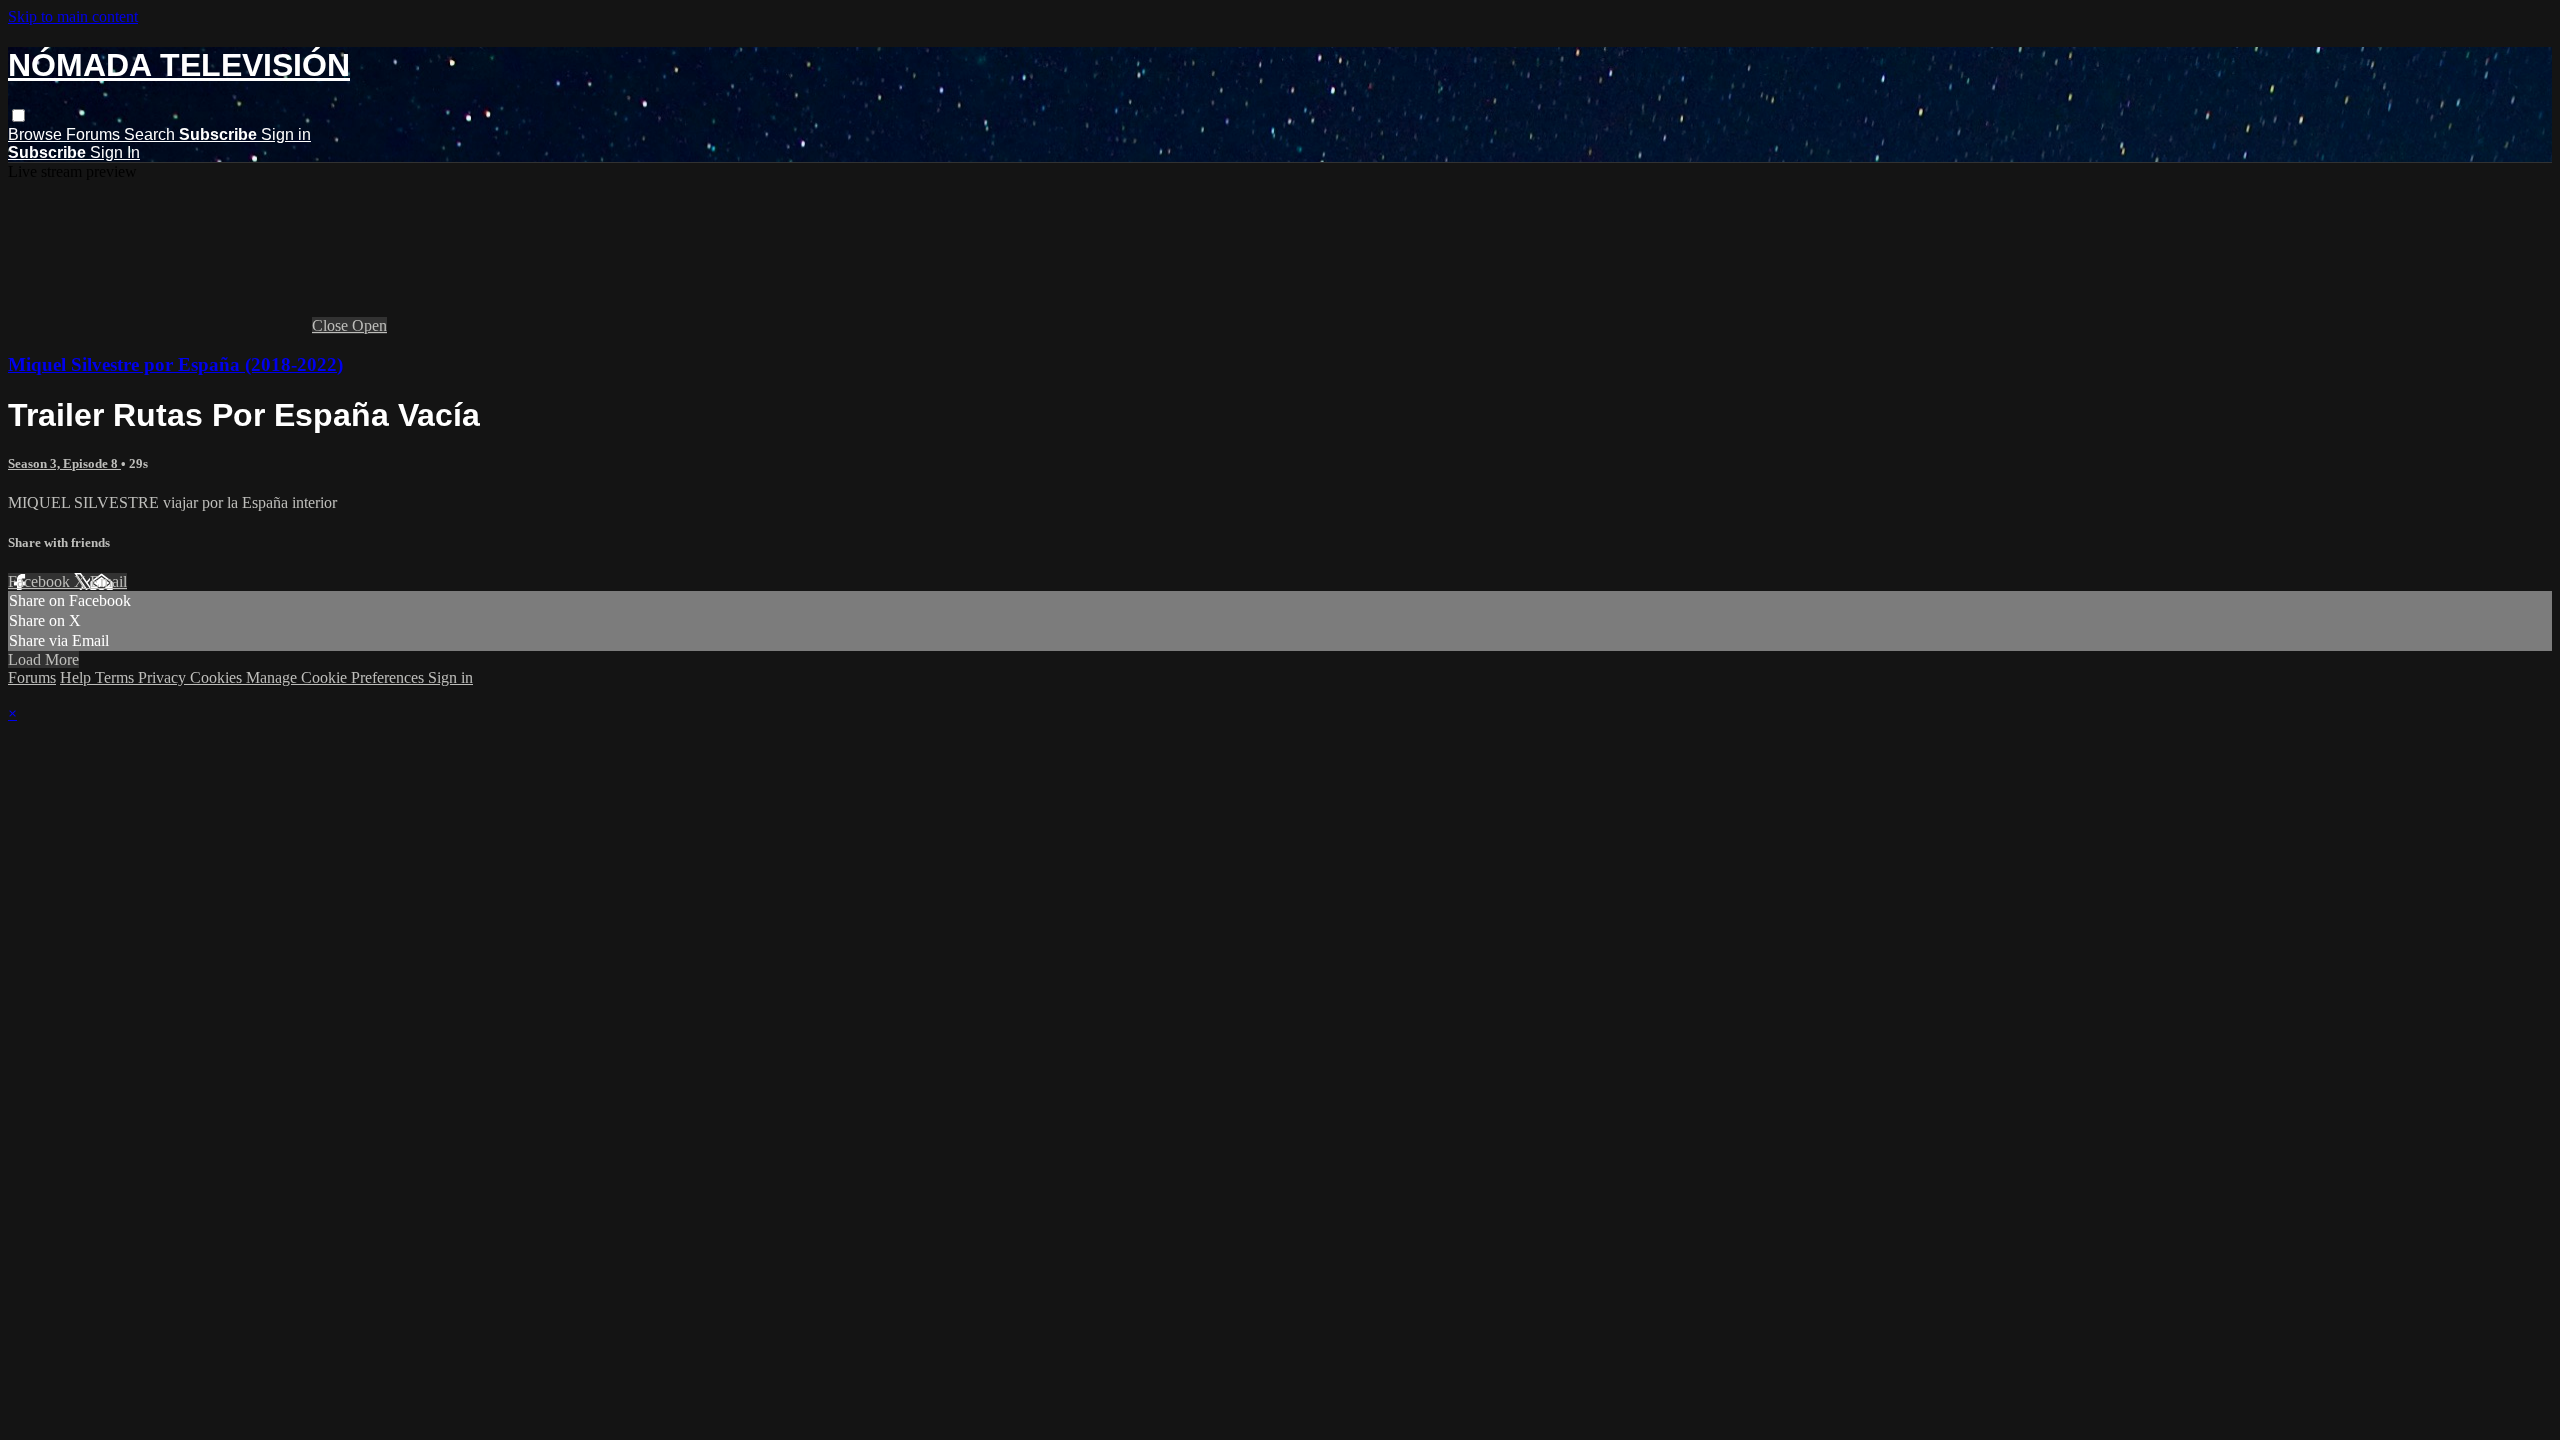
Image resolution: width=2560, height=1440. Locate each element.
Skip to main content (73, 16)
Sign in (286, 134)
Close (332, 325)
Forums (95, 134)
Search (151, 134)
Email (108, 581)
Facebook (41, 581)
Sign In (115, 152)
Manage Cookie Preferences (337, 677)
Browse (37, 134)
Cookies (218, 677)
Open (369, 325)
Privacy (164, 677)
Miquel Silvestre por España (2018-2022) (175, 364)
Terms (116, 677)
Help (77, 677)
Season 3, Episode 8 (64, 463)
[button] (18, 115)
